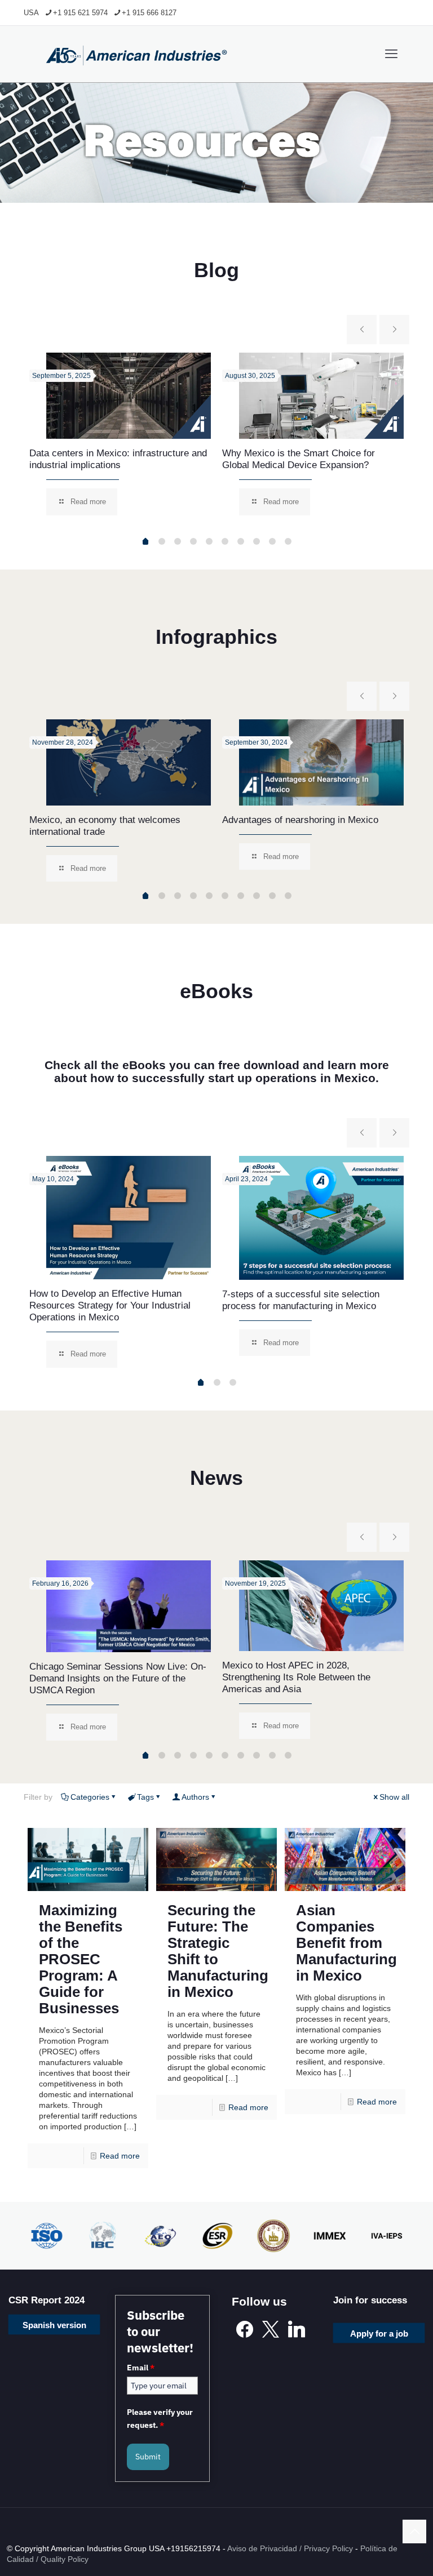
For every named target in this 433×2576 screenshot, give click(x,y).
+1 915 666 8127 (149, 13)
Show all (394, 1797)
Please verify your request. (160, 2418)
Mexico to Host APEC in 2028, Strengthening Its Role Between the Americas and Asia (296, 1677)
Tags (145, 1797)
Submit (148, 2457)
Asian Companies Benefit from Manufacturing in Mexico (346, 1943)
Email (141, 2368)
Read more (120, 2156)
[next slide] (394, 330)
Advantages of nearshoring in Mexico (300, 820)
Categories (90, 1797)
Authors (195, 1797)
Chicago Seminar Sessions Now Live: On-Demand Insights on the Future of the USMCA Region (118, 1678)
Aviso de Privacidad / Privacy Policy (290, 2548)
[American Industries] (136, 54)
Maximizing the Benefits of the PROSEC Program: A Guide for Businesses (81, 1959)
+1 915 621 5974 (80, 13)
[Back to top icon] (414, 2531)
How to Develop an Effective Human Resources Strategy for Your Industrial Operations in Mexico (110, 1305)
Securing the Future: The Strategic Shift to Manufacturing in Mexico (218, 1951)
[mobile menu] (391, 54)
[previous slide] (362, 330)
